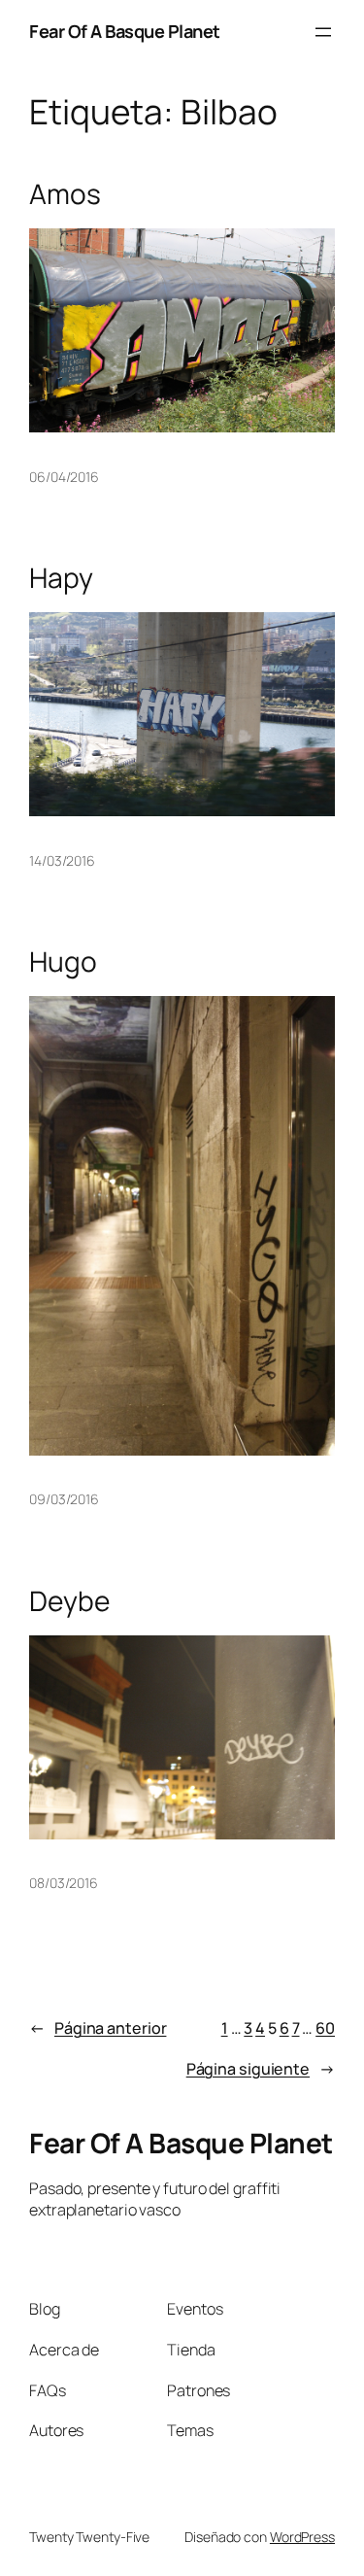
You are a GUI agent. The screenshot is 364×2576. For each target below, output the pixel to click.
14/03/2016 (62, 860)
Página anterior (98, 2028)
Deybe (69, 1601)
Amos (65, 194)
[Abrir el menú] (323, 32)
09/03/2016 (64, 1499)
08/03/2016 (64, 1883)
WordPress (302, 2537)
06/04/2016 (64, 477)
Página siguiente (261, 2069)
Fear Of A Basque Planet (125, 31)
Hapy (61, 578)
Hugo (63, 962)
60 (325, 2028)
